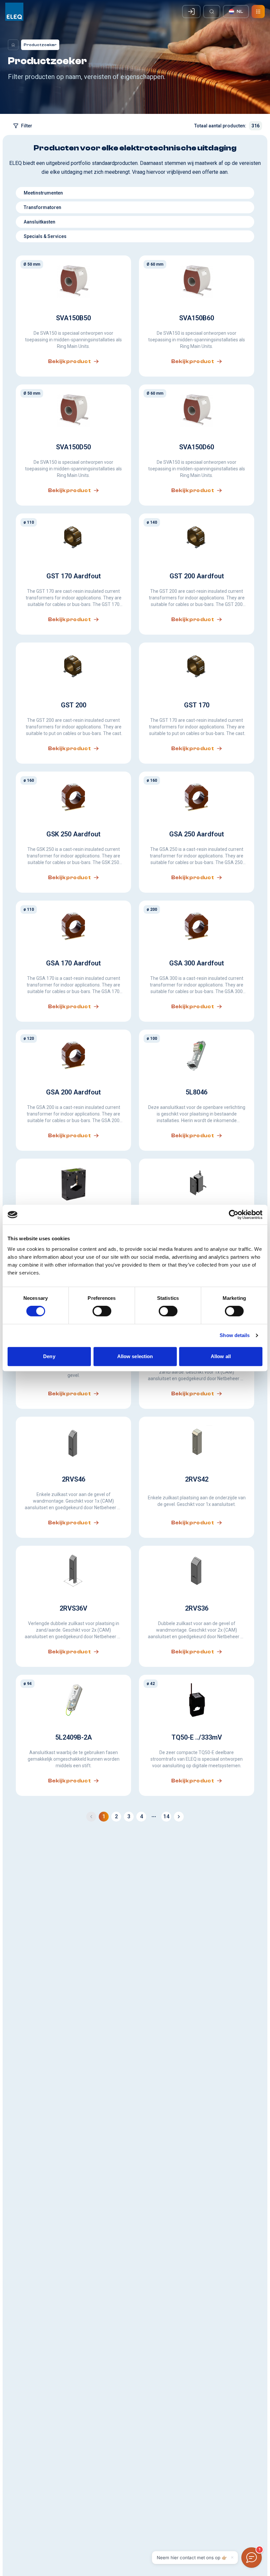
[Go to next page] (179, 1817)
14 (166, 1816)
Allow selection (135, 1356)
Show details (235, 1335)
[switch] (102, 1311)
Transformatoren (42, 207)
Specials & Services (45, 236)
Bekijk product (70, 361)
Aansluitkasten (40, 222)
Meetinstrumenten (43, 193)
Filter (27, 126)
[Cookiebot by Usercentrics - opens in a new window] (234, 1215)
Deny (49, 1356)
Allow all (221, 1356)
